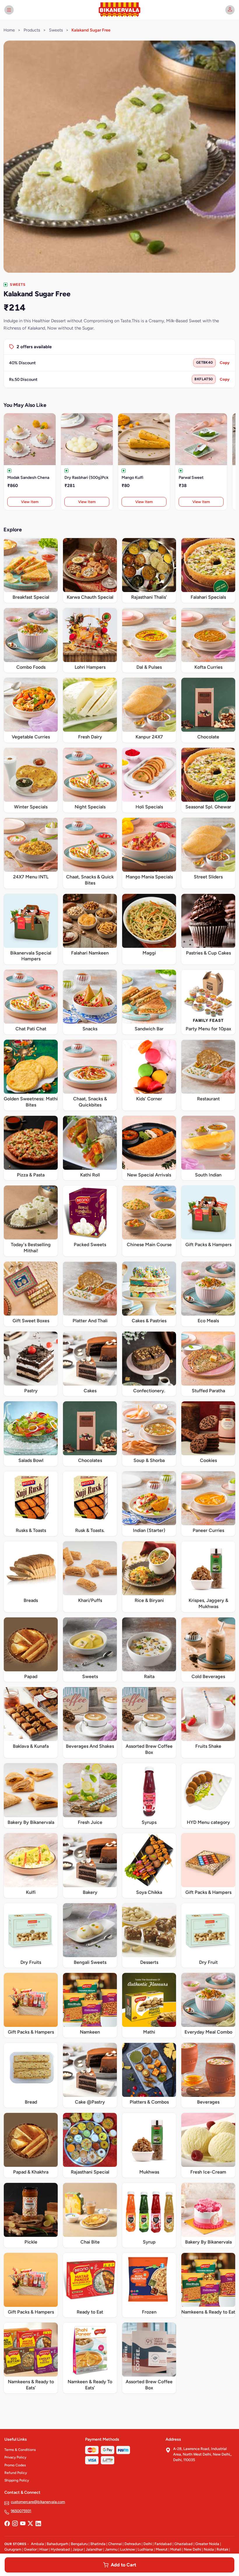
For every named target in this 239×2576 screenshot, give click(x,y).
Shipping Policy (17, 2480)
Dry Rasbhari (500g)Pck (86, 478)
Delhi (148, 2544)
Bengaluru (79, 2544)
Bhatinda (98, 2544)
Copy (225, 363)
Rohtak (222, 2549)
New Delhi (193, 2549)
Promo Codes (15, 2465)
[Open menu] (9, 10)
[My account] (230, 10)
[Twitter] (30, 2524)
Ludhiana (145, 2549)
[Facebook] (7, 2524)
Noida (209, 2549)
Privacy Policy (15, 2457)
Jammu (111, 2549)
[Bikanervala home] (119, 10)
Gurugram (13, 2549)
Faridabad (163, 2544)
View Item (30, 502)
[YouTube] (23, 2524)
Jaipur (78, 2549)
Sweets (56, 30)
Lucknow (128, 2549)
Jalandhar (94, 2549)
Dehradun (133, 2544)
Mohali (176, 2549)
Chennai (115, 2544)
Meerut (162, 2549)
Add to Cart (123, 2565)
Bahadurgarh (57, 2544)
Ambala (37, 2544)
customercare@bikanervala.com (38, 2502)
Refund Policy (16, 2473)
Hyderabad (60, 2549)
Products (32, 30)
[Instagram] (15, 2524)
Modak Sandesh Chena (28, 478)
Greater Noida (207, 2544)
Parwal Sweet (191, 478)
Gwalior (30, 2549)
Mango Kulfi (132, 478)
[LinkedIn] (38, 2524)
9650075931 (21, 2511)
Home (9, 30)
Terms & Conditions (20, 2450)
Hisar (44, 2549)
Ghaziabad (183, 2544)
